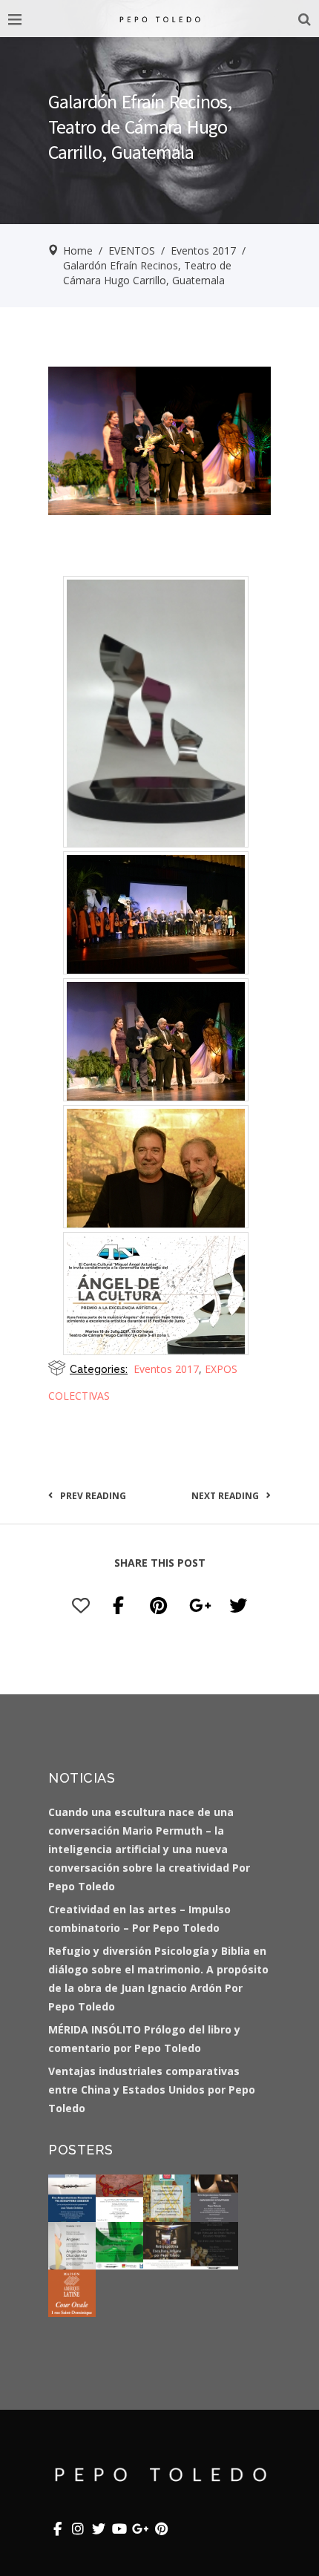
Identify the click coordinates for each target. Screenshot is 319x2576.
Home (78, 250)
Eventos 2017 (203, 250)
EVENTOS (132, 250)
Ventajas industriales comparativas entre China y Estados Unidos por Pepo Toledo (152, 2090)
